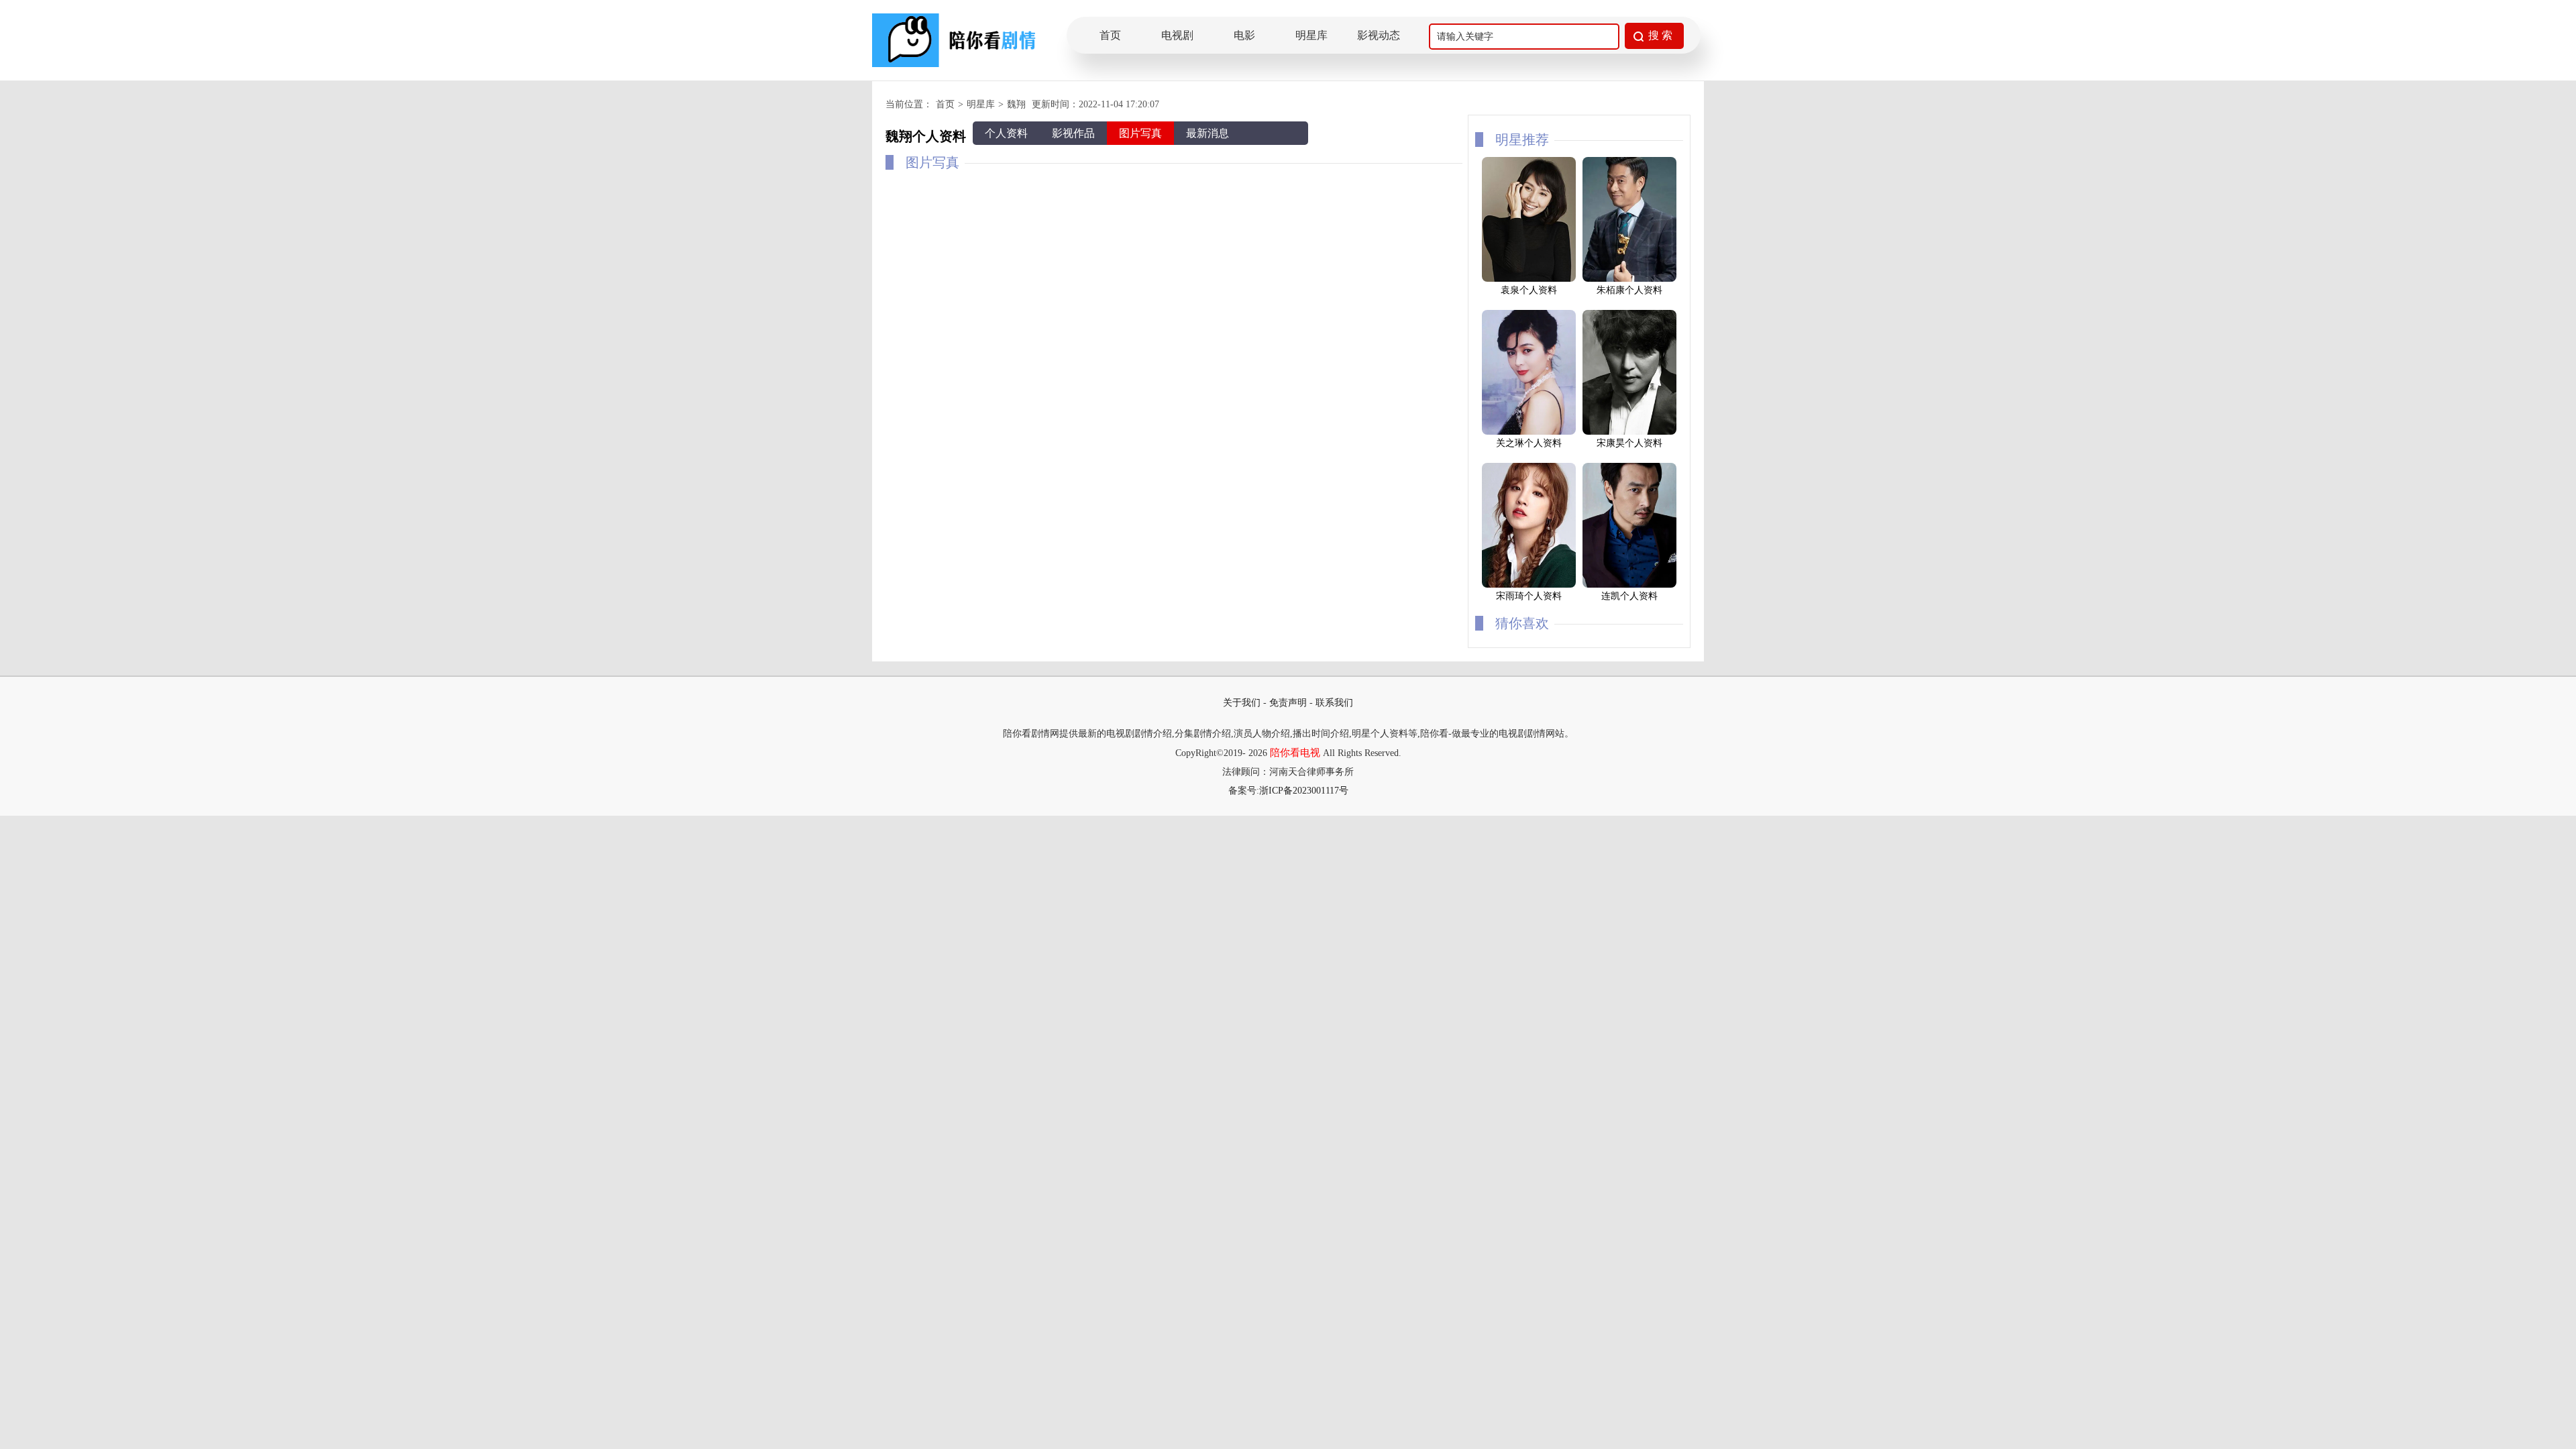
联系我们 (1334, 703)
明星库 (1311, 35)
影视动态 (1379, 35)
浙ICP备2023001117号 (1304, 791)
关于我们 (1242, 703)
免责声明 (1288, 703)
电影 (1244, 35)
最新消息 (1207, 133)
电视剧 (1177, 35)
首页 (1110, 35)
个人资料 (1006, 133)
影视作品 (1073, 133)
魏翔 (1016, 104)
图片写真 (1140, 133)
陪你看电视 (1295, 753)
